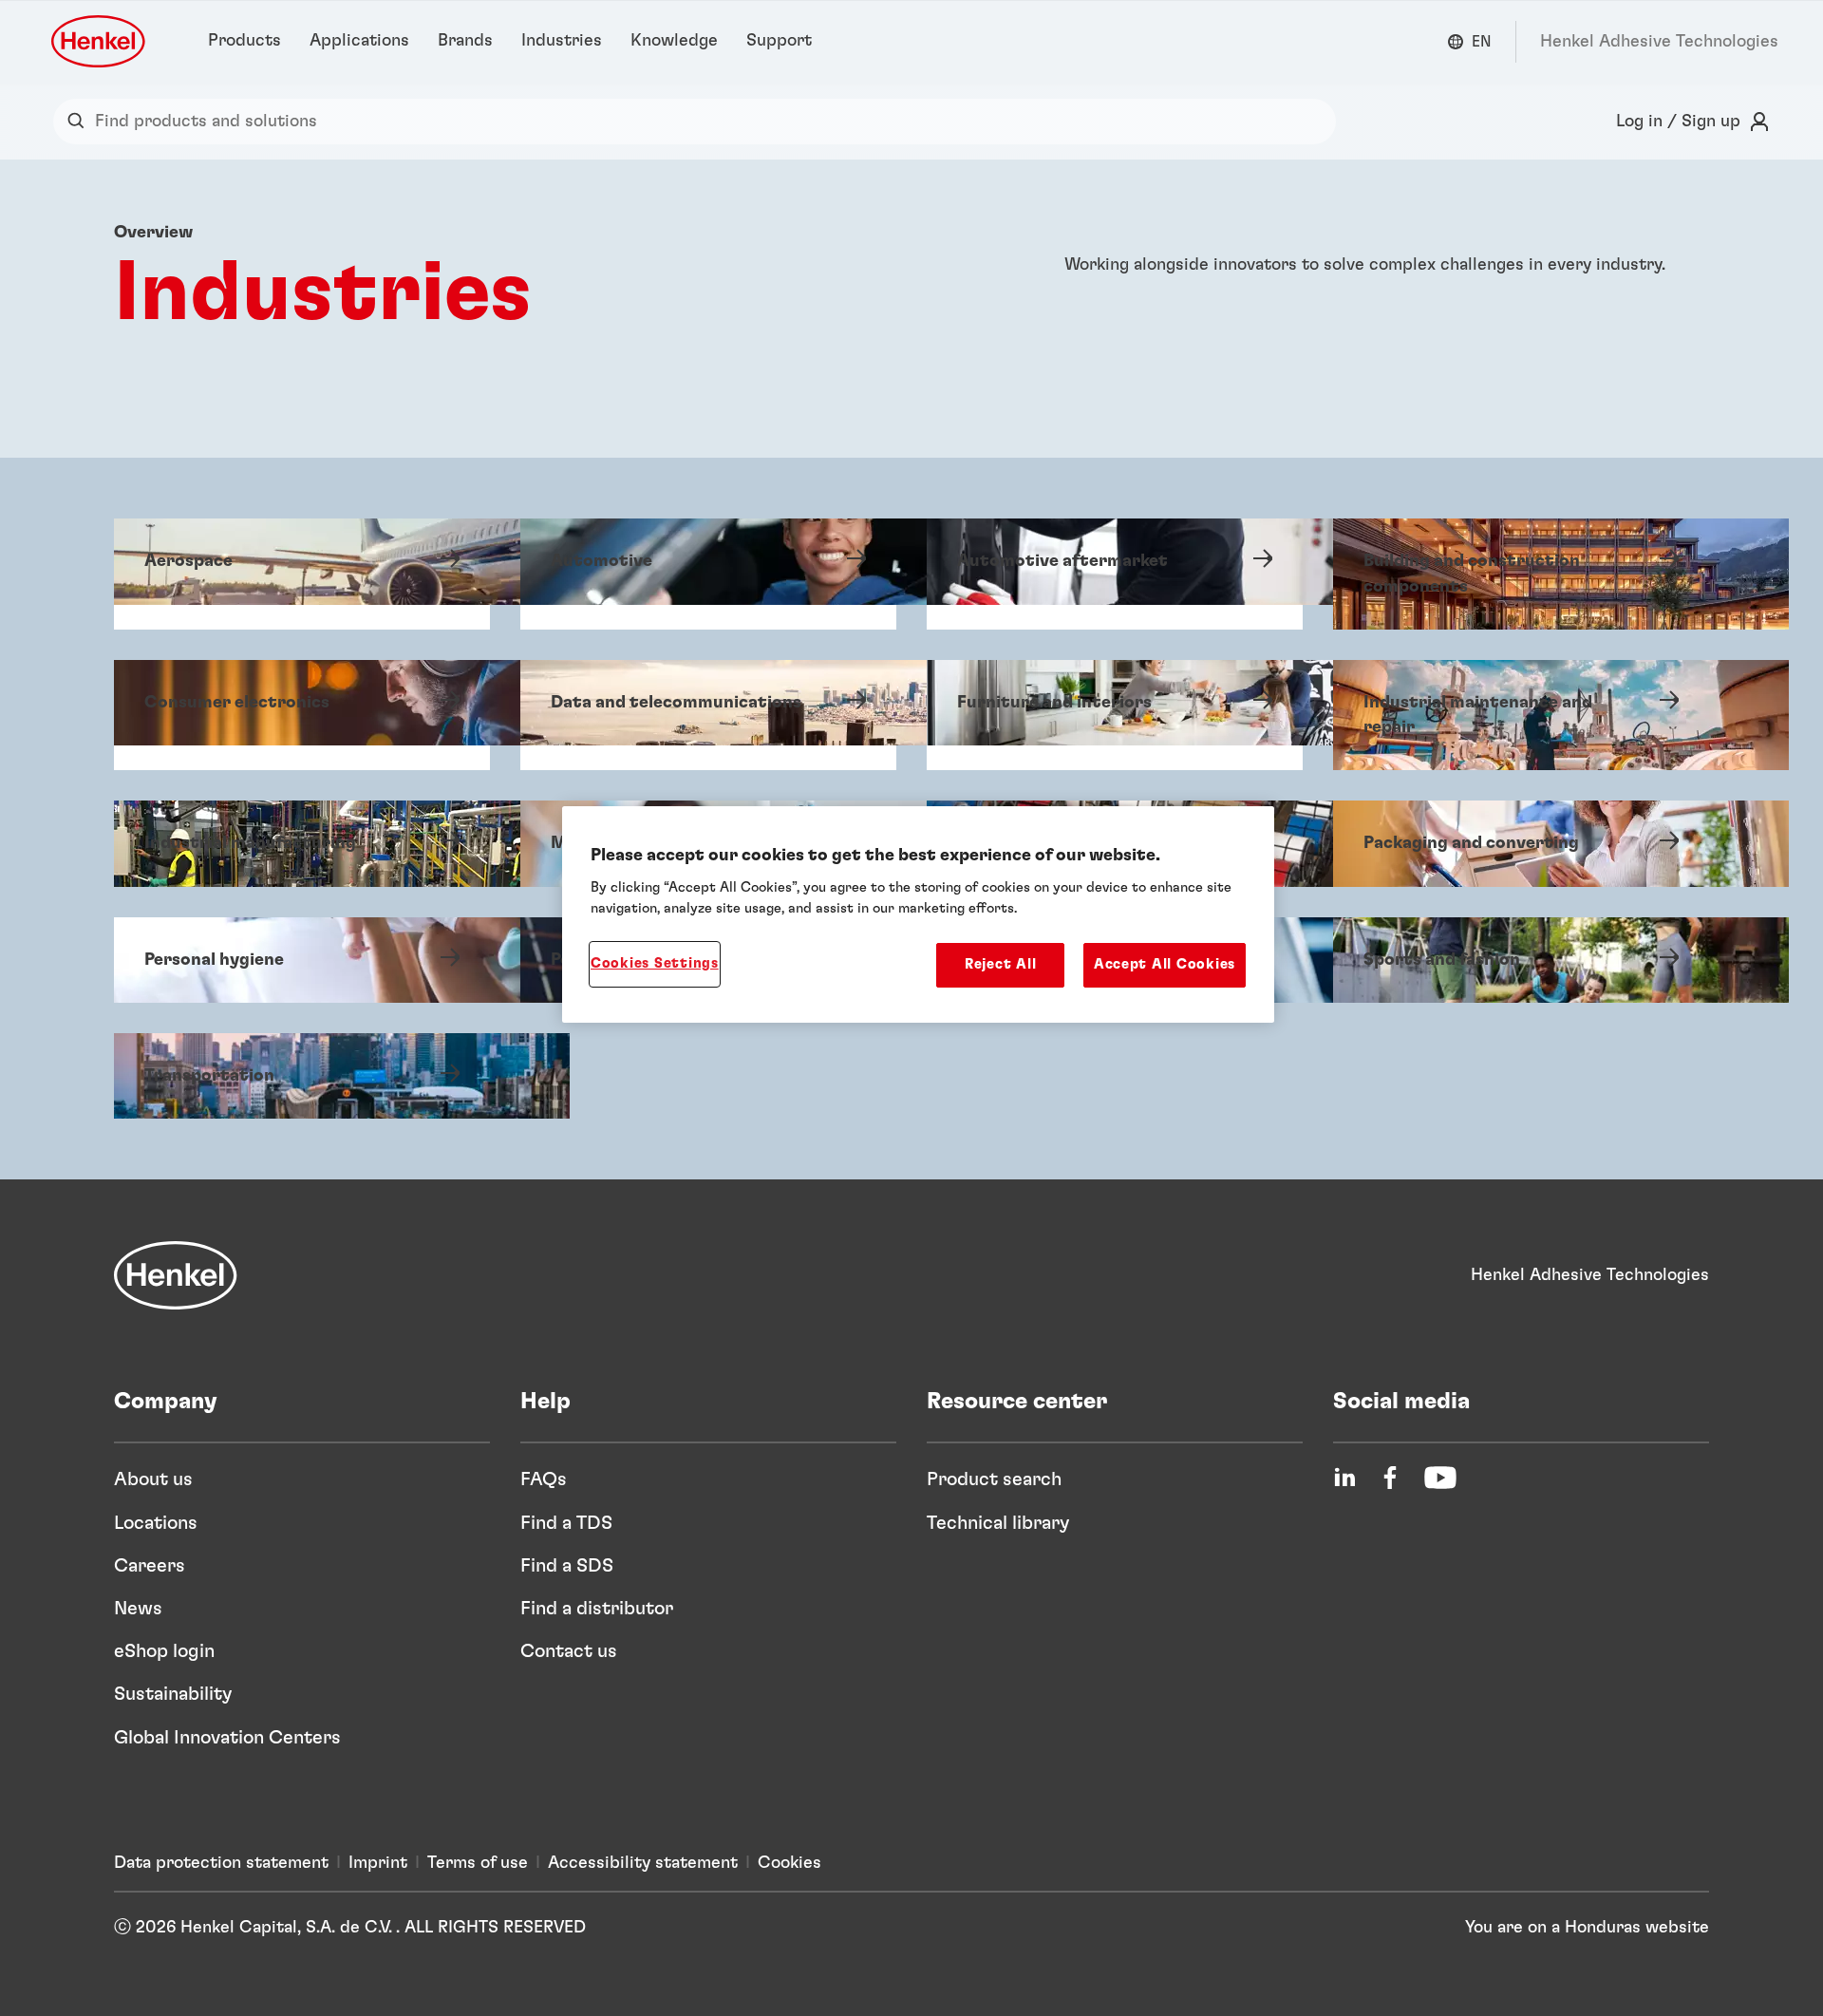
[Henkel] (176, 1275)
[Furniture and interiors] (1115, 716)
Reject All (1000, 964)
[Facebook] (1390, 1478)
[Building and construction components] (1521, 574)
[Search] (80, 122)
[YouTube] (1440, 1478)
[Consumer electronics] (302, 716)
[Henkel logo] (100, 41)
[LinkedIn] (1344, 1478)
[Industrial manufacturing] (302, 843)
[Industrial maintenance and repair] (1521, 716)
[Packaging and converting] (1521, 843)
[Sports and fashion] (1521, 960)
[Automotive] (708, 574)
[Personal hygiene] (302, 960)
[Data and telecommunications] (708, 716)
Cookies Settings (655, 963)
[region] (918, 914)
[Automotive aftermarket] (1115, 574)
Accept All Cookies (1165, 964)
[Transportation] (302, 1076)
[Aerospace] (302, 574)
